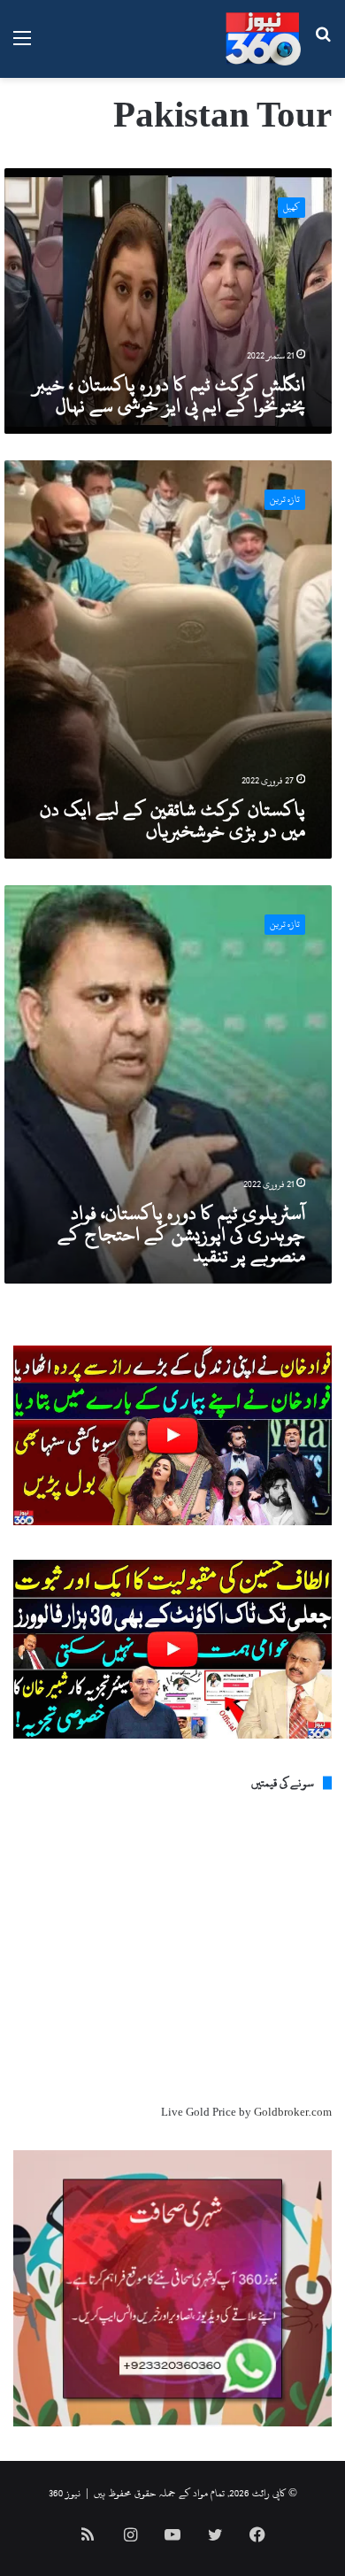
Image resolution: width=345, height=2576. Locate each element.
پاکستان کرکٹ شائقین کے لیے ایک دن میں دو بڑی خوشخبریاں (172, 820)
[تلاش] (323, 46)
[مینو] (22, 46)
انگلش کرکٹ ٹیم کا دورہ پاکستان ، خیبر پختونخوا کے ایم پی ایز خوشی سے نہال (169, 395)
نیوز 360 (65, 2493)
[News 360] (263, 39)
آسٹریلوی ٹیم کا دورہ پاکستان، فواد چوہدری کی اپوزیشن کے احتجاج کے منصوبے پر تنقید (181, 1234)
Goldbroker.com (293, 2112)
